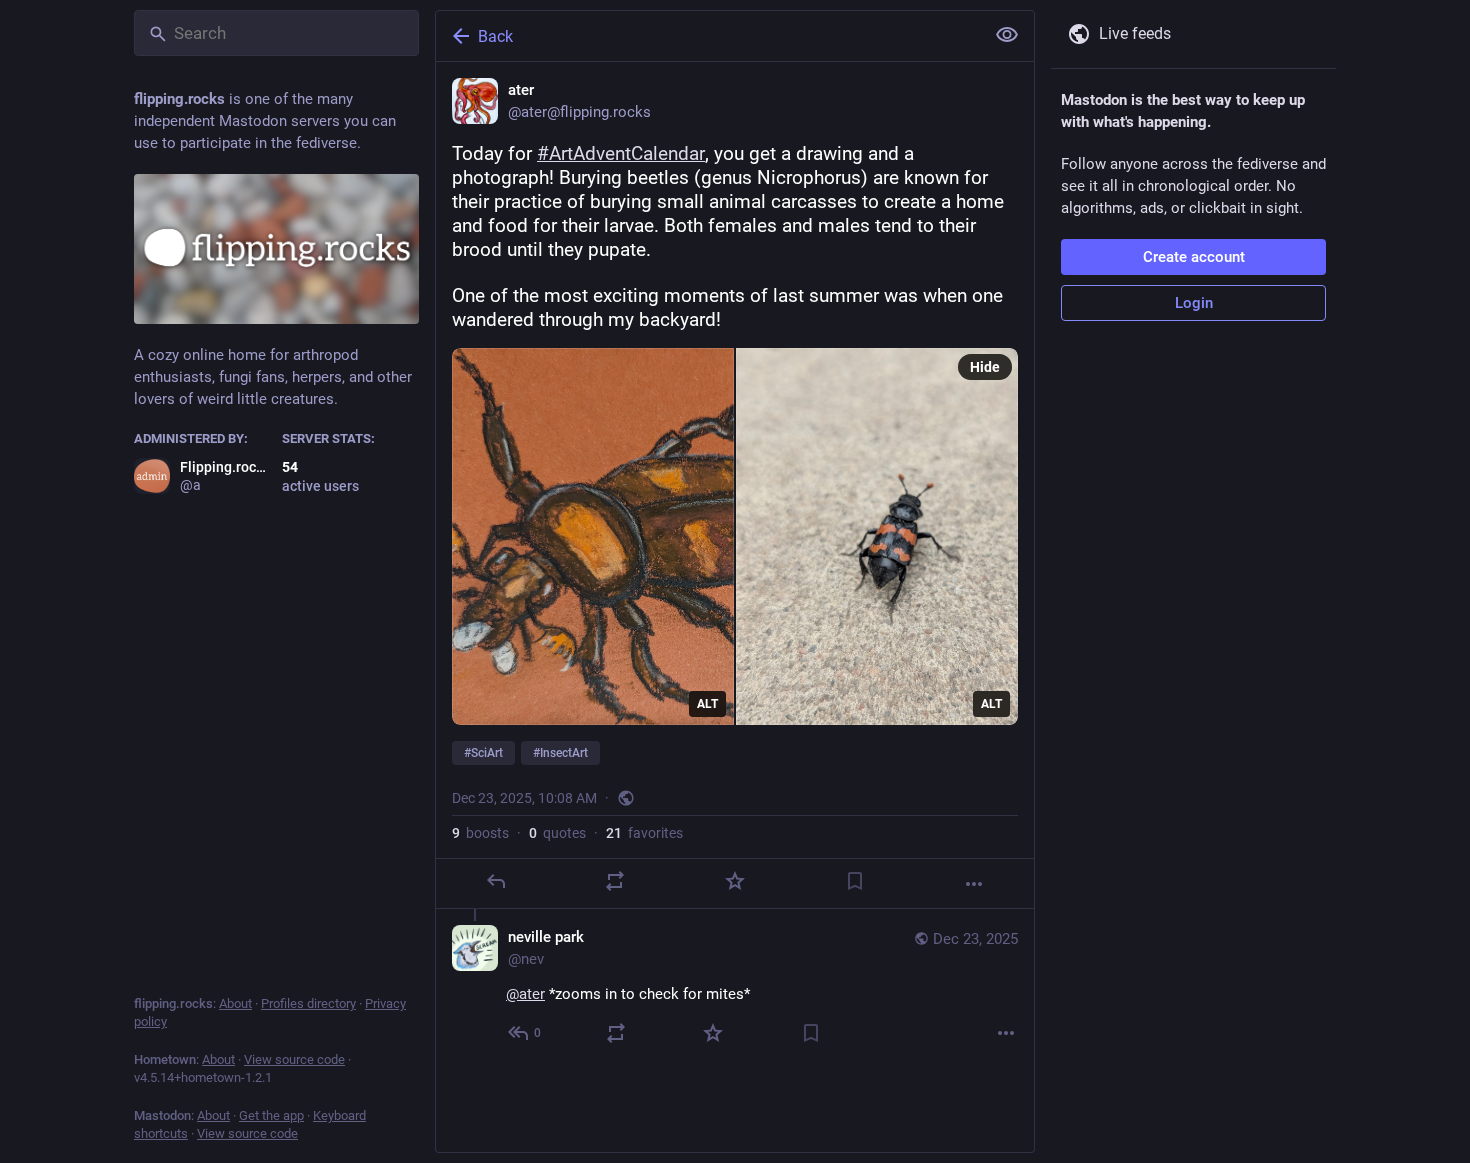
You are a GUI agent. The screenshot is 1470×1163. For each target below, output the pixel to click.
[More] (974, 884)
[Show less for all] (1007, 35)
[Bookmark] (855, 881)
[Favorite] (735, 881)
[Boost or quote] (615, 881)
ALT (707, 704)
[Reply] (496, 881)
